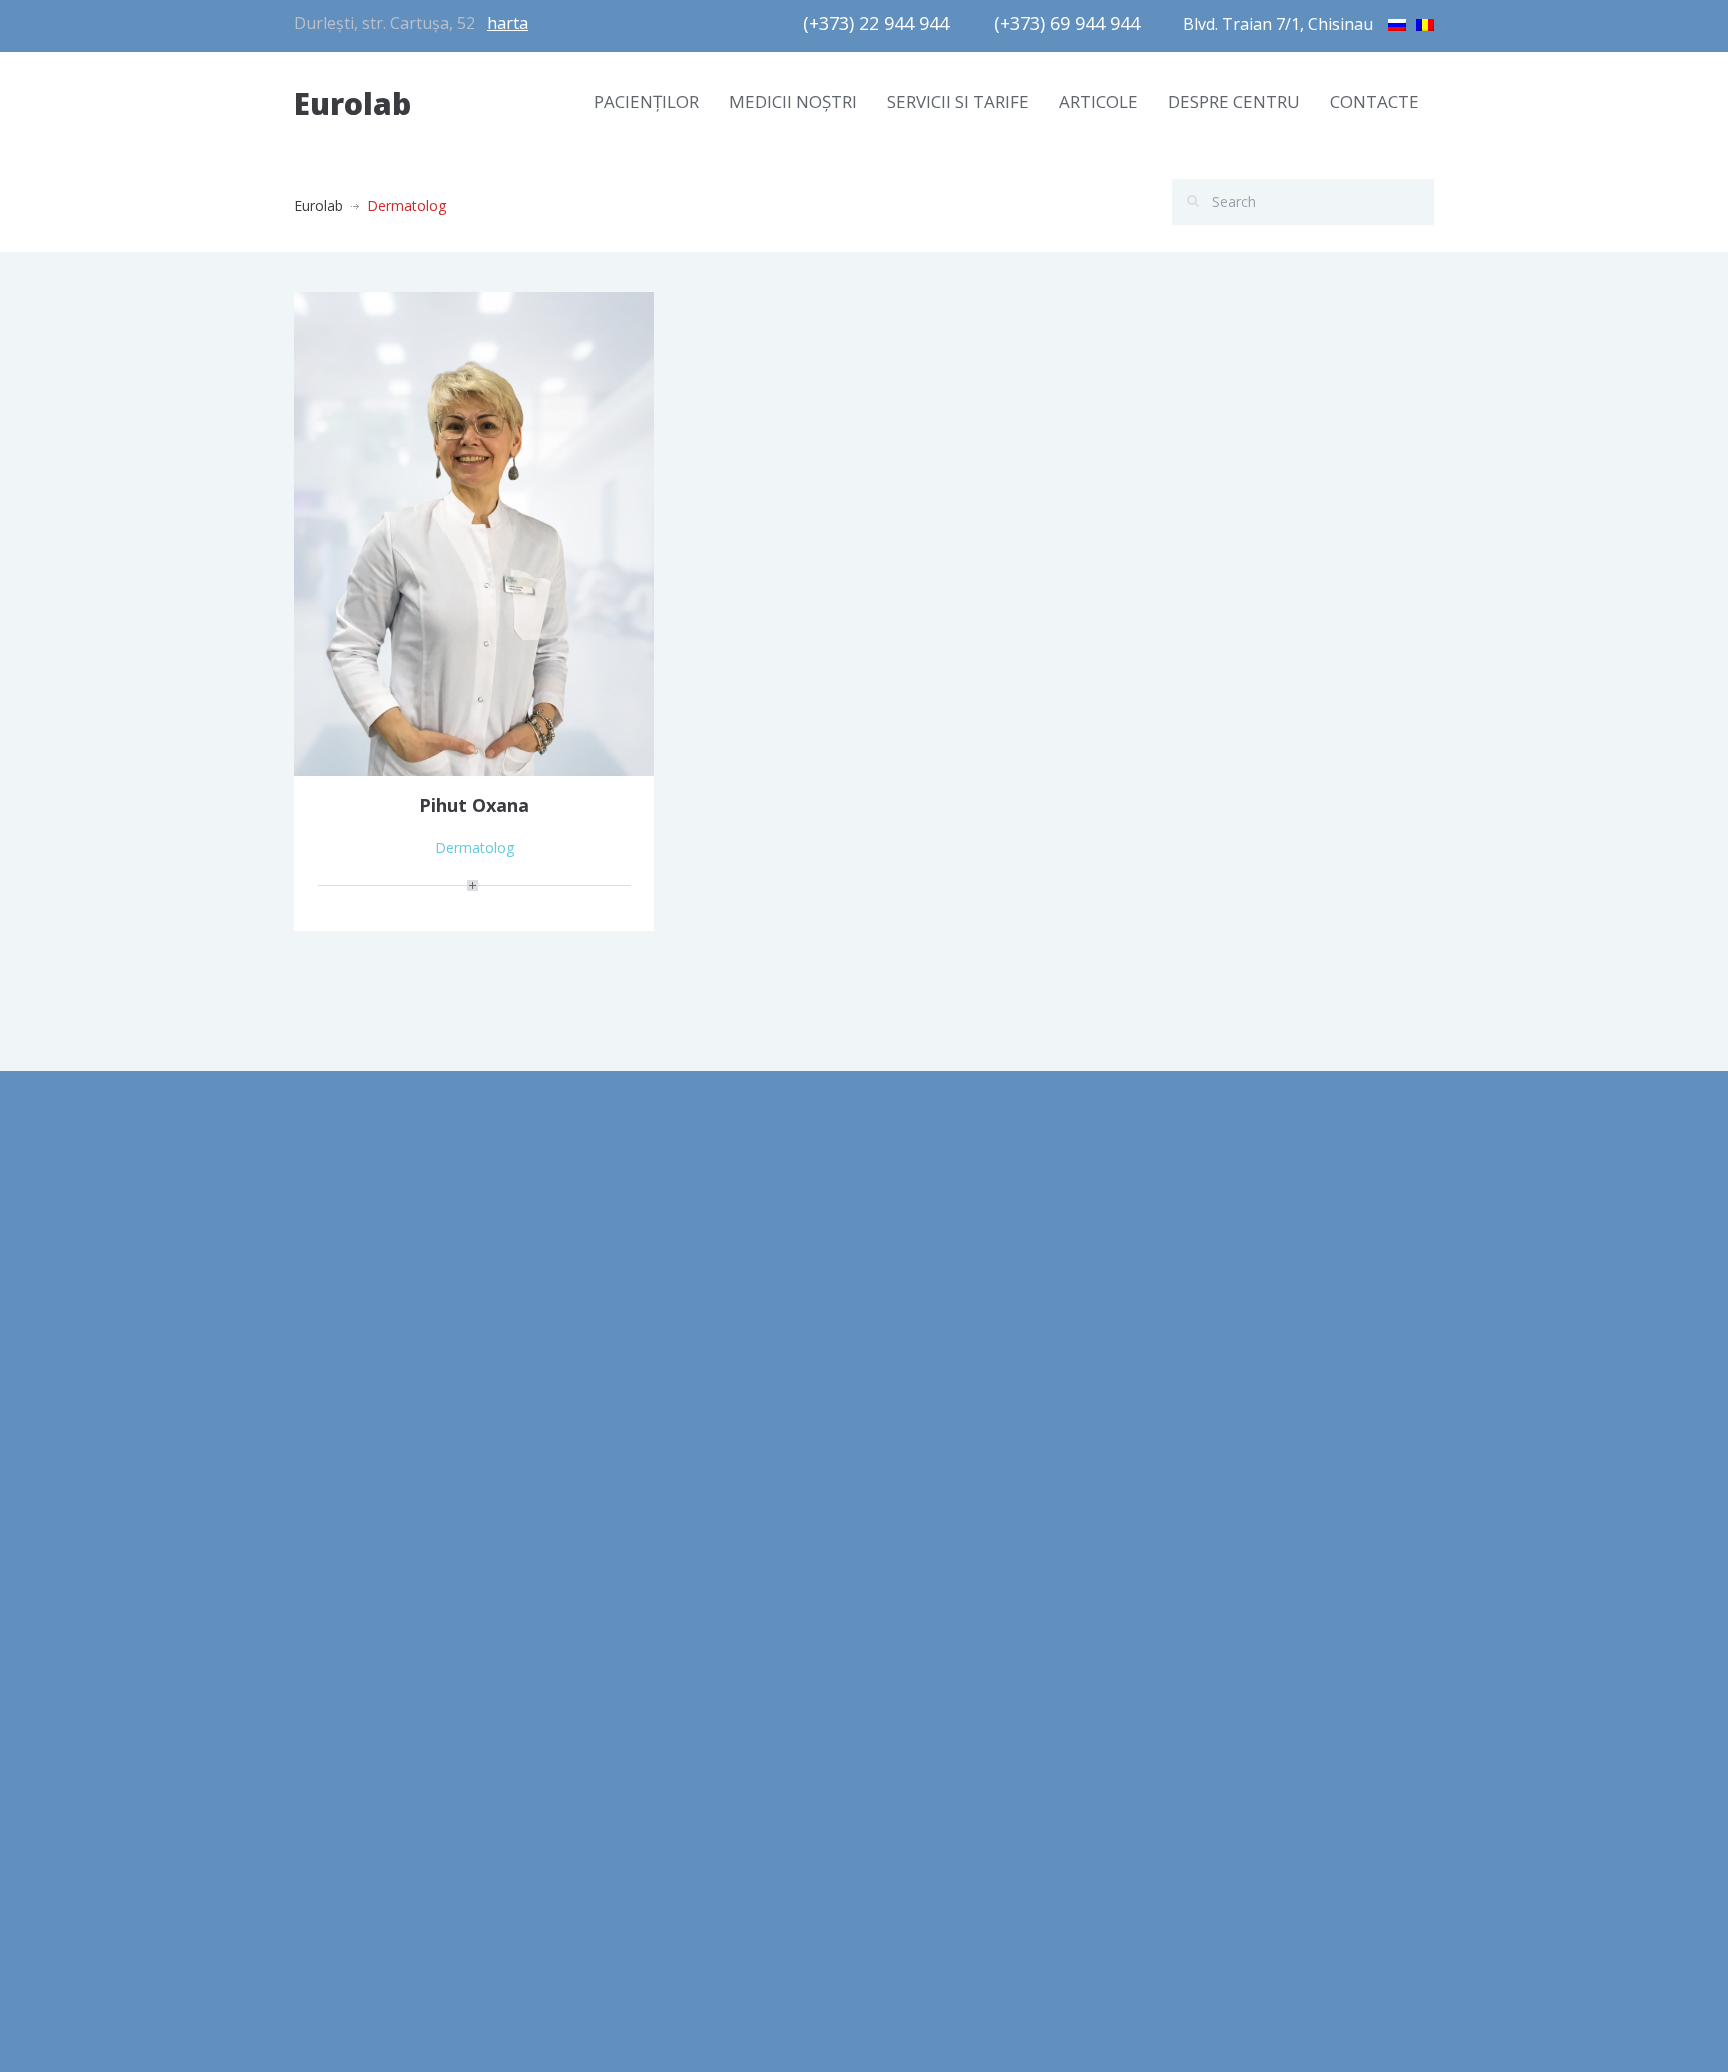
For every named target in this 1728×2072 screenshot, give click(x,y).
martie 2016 (333, 1557)
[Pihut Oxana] (474, 532)
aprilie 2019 (331, 1512)
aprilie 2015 (331, 1737)
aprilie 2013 (331, 1827)
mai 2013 (324, 1782)
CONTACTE (1374, 101)
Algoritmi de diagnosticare (671, 1287)
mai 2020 (324, 1287)
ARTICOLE (1098, 101)
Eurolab (352, 103)
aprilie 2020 (331, 1332)
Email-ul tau (1217, 1252)
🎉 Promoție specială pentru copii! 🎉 (1000, 1311)
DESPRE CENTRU (1234, 101)
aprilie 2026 (331, 1242)
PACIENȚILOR (646, 101)
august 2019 (334, 1422)
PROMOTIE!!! (920, 1356)
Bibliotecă (619, 1242)
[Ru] (1397, 21)
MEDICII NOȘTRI (793, 101)
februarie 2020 (341, 1377)
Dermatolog (474, 847)
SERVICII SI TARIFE (958, 101)
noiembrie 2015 (344, 1647)
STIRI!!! (900, 1401)
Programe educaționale (663, 1332)
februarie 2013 (341, 1872)
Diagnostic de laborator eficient (689, 1377)
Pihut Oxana (474, 805)
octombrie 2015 (345, 1692)
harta (507, 23)
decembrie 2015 (346, 1602)
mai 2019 (324, 1467)
